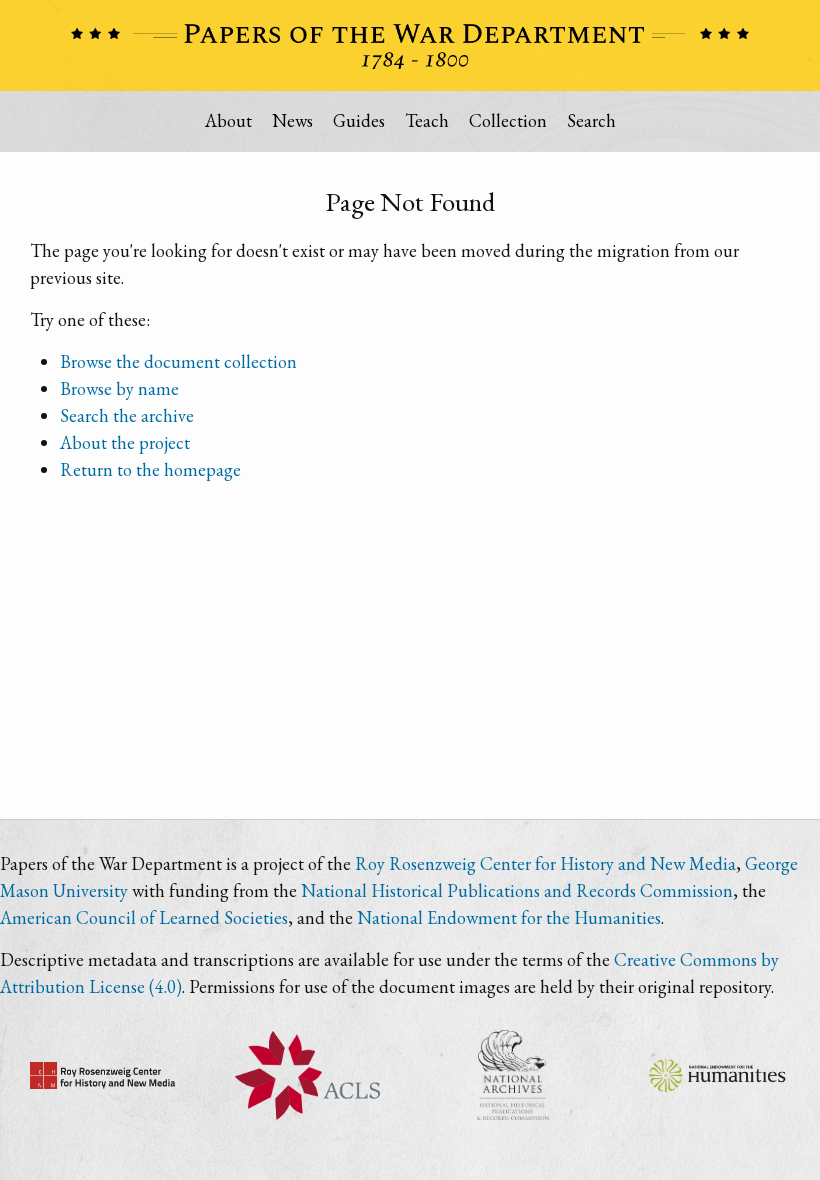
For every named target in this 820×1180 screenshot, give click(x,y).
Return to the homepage (150, 469)
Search (591, 120)
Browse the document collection (178, 361)
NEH (717, 1075)
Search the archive (127, 415)
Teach (427, 120)
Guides (359, 120)
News (292, 120)
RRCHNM (102, 1075)
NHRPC (512, 1075)
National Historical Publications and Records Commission (517, 890)
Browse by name (119, 388)
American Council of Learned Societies (144, 917)
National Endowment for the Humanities (509, 917)
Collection (508, 120)
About (228, 120)
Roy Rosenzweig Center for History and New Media (545, 863)
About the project (125, 442)
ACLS (307, 1075)
